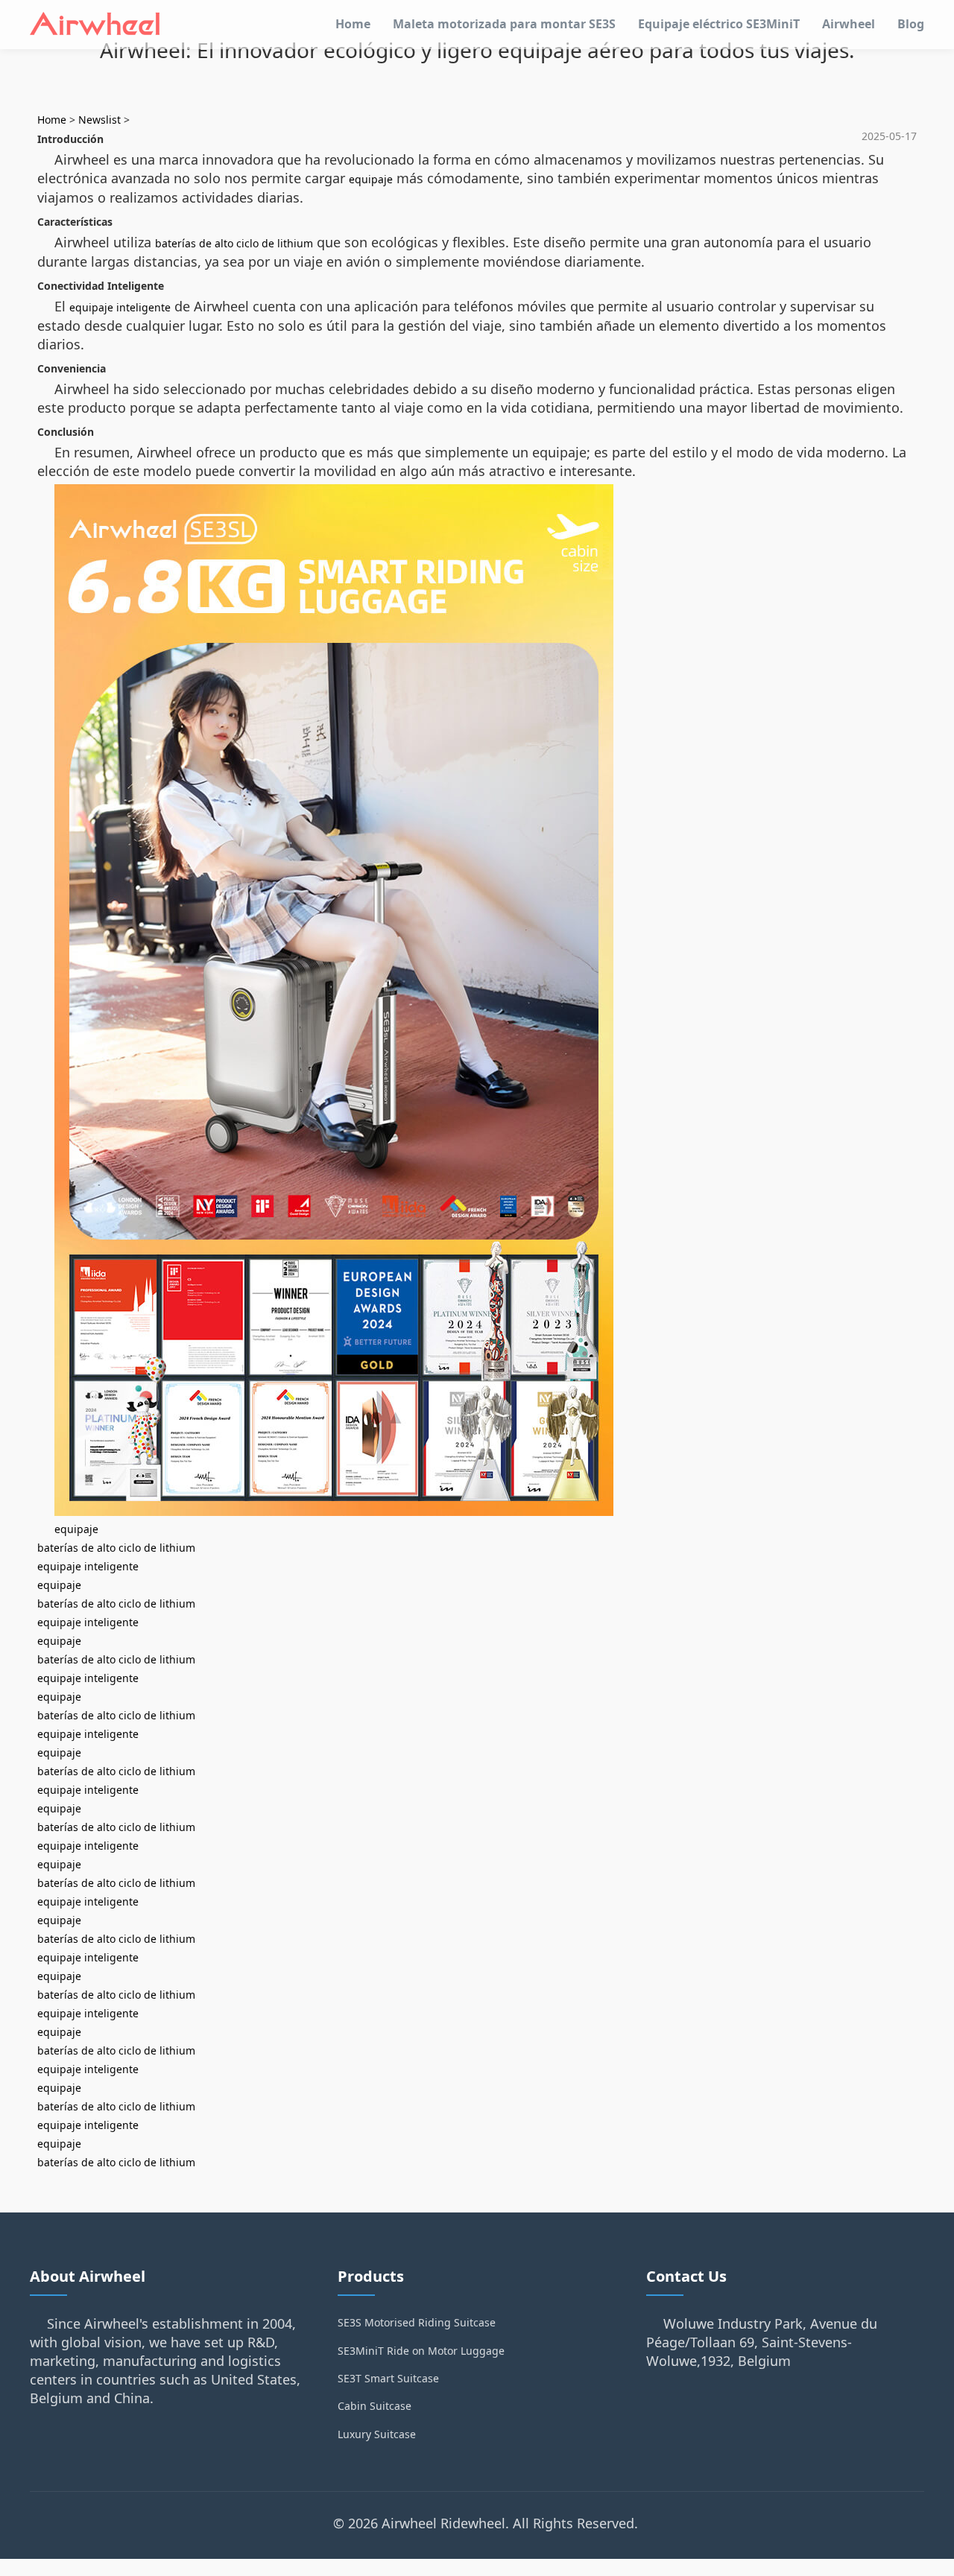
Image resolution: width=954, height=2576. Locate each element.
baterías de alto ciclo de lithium (234, 243)
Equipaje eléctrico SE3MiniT (719, 24)
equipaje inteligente (120, 307)
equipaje (371, 179)
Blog (911, 24)
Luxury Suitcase (377, 2434)
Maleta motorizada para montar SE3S (504, 24)
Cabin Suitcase (375, 2406)
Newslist (99, 120)
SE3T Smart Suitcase (388, 2378)
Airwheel (849, 24)
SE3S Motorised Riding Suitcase (417, 2322)
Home (353, 24)
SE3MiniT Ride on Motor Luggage (421, 2351)
